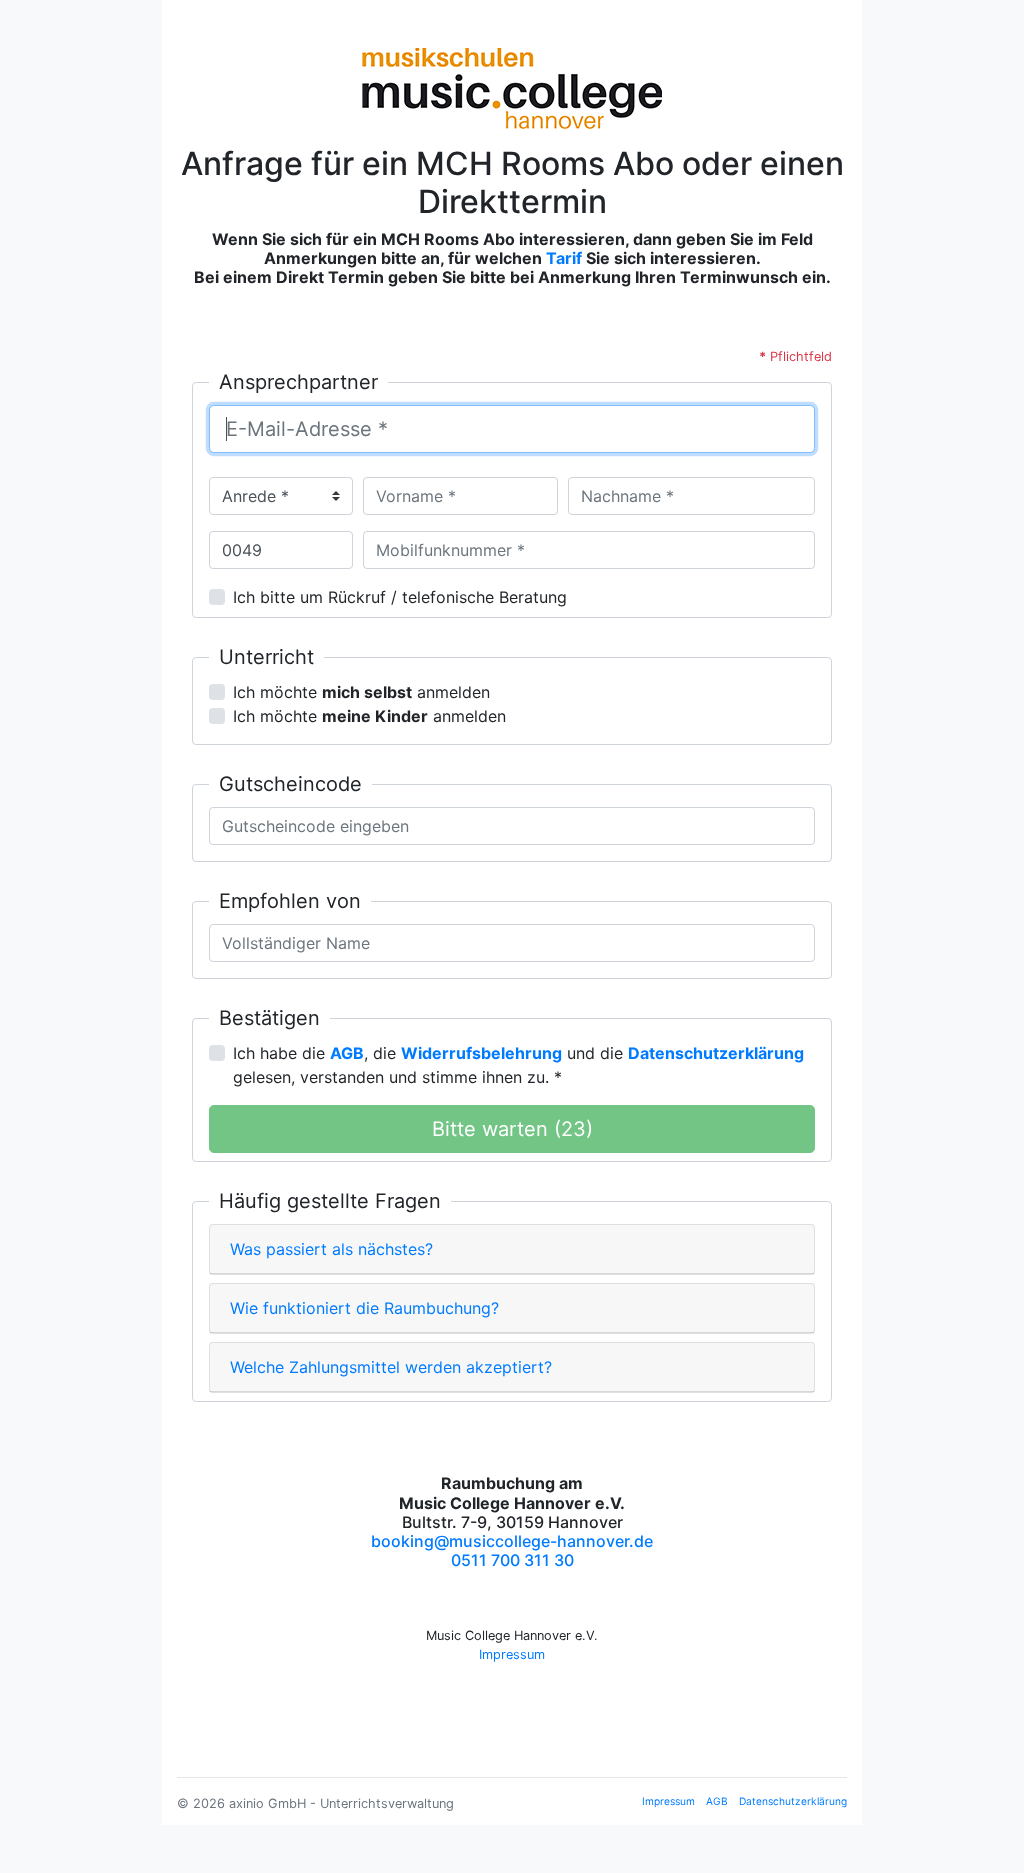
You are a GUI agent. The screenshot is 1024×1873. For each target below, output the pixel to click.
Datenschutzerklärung (793, 1801)
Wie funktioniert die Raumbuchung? (364, 1308)
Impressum (512, 1654)
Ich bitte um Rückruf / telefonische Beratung (400, 597)
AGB (717, 1801)
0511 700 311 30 (512, 1560)
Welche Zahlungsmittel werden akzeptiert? (391, 1367)
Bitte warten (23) (512, 1129)
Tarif (564, 258)
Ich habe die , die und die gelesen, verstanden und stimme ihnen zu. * (518, 1065)
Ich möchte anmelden (361, 692)
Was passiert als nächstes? (331, 1249)
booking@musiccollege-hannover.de (512, 1541)
